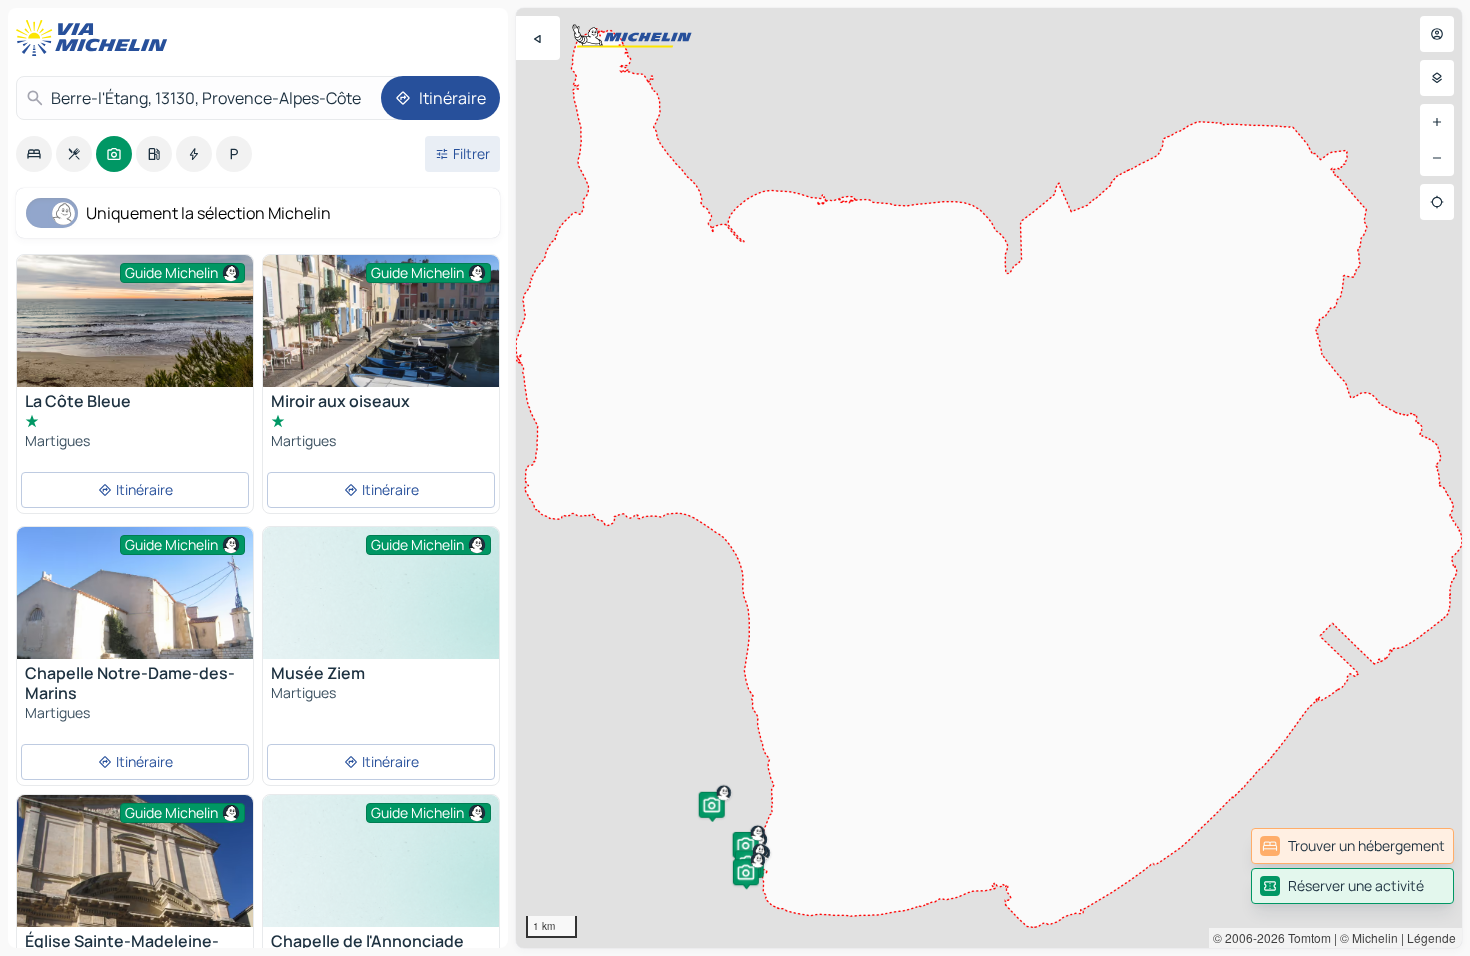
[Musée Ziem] (381, 615)
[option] (34, 154)
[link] (1352, 846)
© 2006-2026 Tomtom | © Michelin (1305, 937)
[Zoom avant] (1437, 122)
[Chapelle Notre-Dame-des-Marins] (135, 615)
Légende (1431, 937)
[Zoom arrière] (1437, 158)
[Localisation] (1437, 202)
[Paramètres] (1437, 78)
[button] (712, 805)
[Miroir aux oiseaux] (381, 343)
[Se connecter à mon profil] (1437, 34)
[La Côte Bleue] (135, 321)
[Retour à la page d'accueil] (96, 38)
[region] (989, 478)
